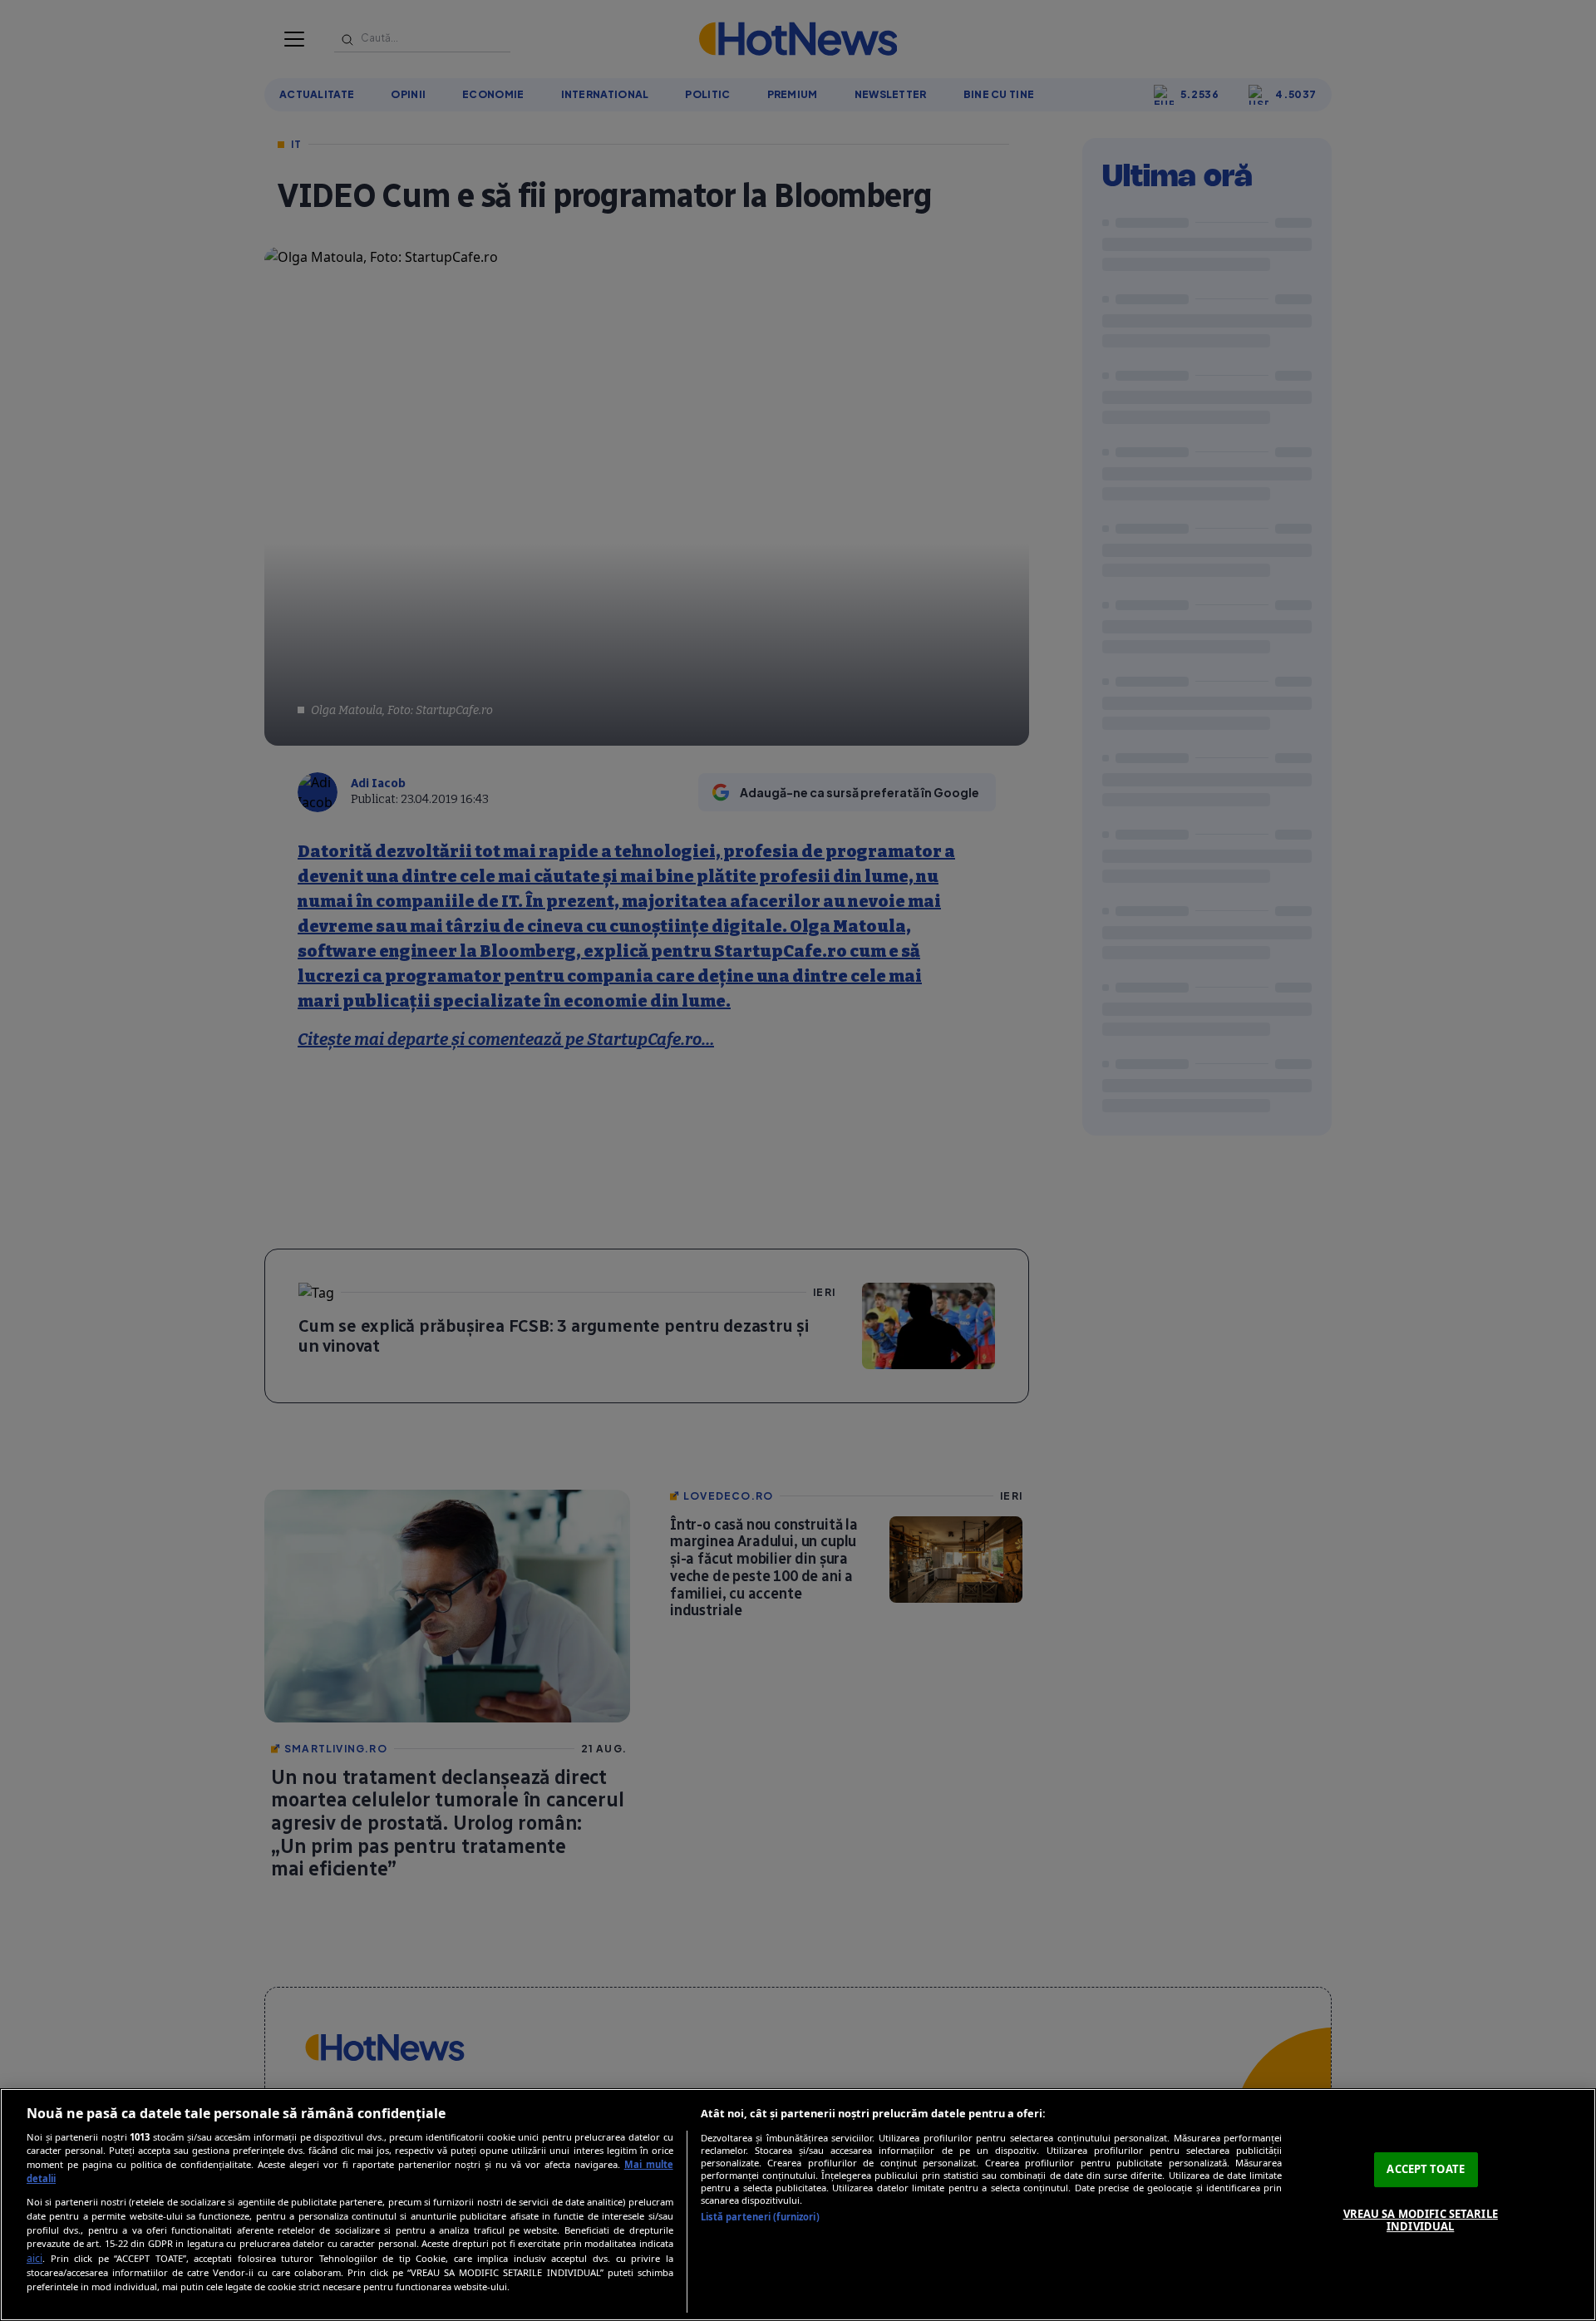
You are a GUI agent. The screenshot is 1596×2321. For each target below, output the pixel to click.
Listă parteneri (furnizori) (760, 2217)
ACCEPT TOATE (1426, 2169)
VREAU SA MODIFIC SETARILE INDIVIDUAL (1421, 2220)
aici (34, 2258)
